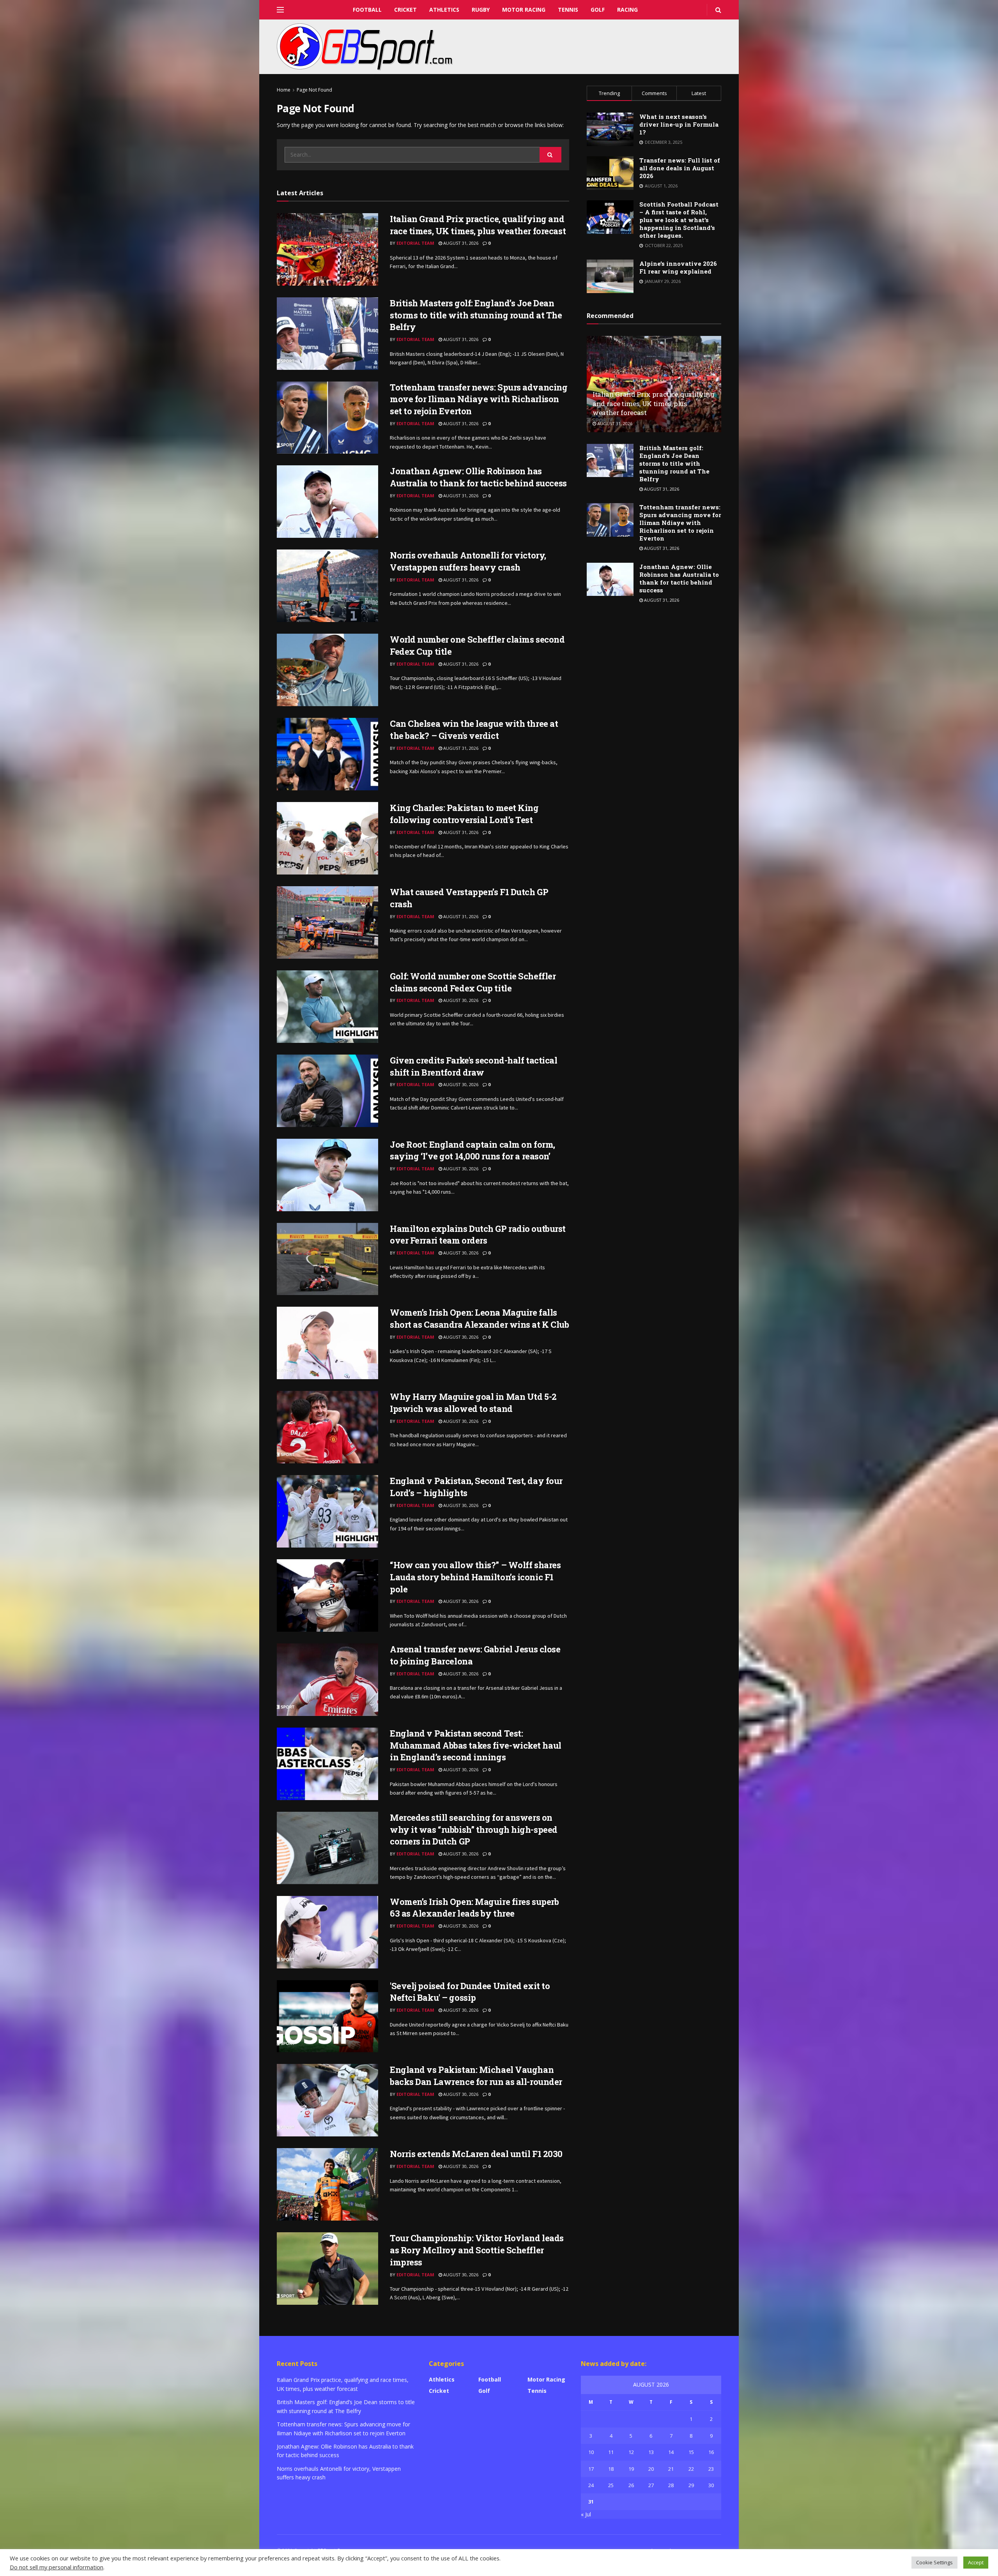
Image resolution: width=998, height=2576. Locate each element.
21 (671, 2469)
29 (691, 2485)
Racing (627, 10)
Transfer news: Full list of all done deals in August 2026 (680, 168)
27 (651, 2485)
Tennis (568, 10)
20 (651, 2469)
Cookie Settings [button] (934, 2562)
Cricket (405, 10)
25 (611, 2485)
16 (711, 2452)
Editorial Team (415, 243)
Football (367, 10)
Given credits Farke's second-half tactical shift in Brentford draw (474, 1066)
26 (631, 2485)
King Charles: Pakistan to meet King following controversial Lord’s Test (464, 814)
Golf (598, 10)
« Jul (586, 2514)
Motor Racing (524, 10)
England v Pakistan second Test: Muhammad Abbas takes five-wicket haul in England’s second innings (476, 1745)
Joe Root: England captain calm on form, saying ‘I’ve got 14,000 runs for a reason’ (472, 1150)
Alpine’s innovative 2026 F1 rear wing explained (678, 267)
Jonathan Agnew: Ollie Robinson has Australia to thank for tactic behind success (478, 477)
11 (611, 2452)
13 (651, 2452)
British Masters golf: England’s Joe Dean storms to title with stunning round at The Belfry (476, 315)
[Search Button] (550, 155)
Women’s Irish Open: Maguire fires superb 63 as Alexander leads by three (474, 1908)
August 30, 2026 (460, 1000)
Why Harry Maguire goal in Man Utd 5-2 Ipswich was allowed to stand (473, 1403)
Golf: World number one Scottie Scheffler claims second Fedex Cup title (473, 982)
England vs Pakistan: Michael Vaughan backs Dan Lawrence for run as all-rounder (476, 2076)
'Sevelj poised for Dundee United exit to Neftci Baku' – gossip (470, 1992)
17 (591, 2469)
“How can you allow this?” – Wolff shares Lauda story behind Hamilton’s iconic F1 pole (475, 1577)
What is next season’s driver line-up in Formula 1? (679, 124)
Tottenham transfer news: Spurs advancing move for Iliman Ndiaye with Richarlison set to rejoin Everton (479, 399)
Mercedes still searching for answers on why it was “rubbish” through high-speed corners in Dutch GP (474, 1830)
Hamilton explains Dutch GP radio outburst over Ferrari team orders (478, 1235)
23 (711, 2469)
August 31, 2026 (460, 243)
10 (591, 2452)
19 (631, 2469)
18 (611, 2469)
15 (691, 2452)
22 (691, 2469)
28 (671, 2485)
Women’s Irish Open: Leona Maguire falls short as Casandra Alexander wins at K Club (480, 1318)
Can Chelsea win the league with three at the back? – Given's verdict (474, 730)
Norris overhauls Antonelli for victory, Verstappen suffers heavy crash (468, 561)
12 (631, 2452)
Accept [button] (976, 2562)
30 (711, 2485)
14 (671, 2452)
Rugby (481, 10)
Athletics (444, 10)
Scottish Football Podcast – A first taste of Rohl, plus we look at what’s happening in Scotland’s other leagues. (679, 220)
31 (591, 2502)
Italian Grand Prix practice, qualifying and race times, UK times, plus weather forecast (478, 225)
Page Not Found (314, 90)
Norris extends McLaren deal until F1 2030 (476, 2154)
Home (284, 90)
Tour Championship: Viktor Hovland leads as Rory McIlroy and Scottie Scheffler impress (477, 2250)
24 (591, 2485)
